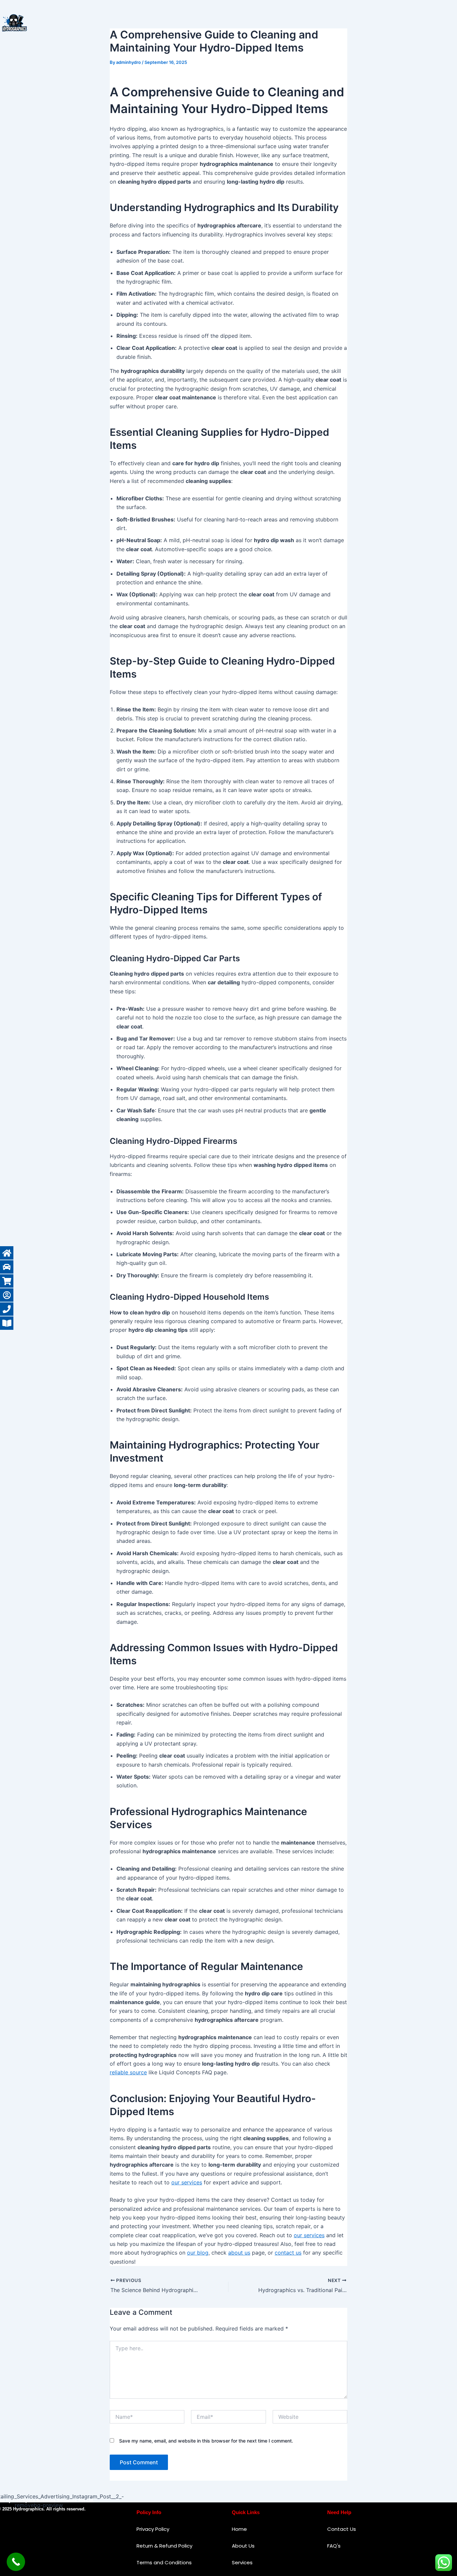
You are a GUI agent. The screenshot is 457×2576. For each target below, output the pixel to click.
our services (187, 2182)
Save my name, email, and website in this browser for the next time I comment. (206, 2441)
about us (239, 2253)
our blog (198, 2253)
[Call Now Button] (16, 2562)
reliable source (128, 2072)
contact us (288, 2253)
